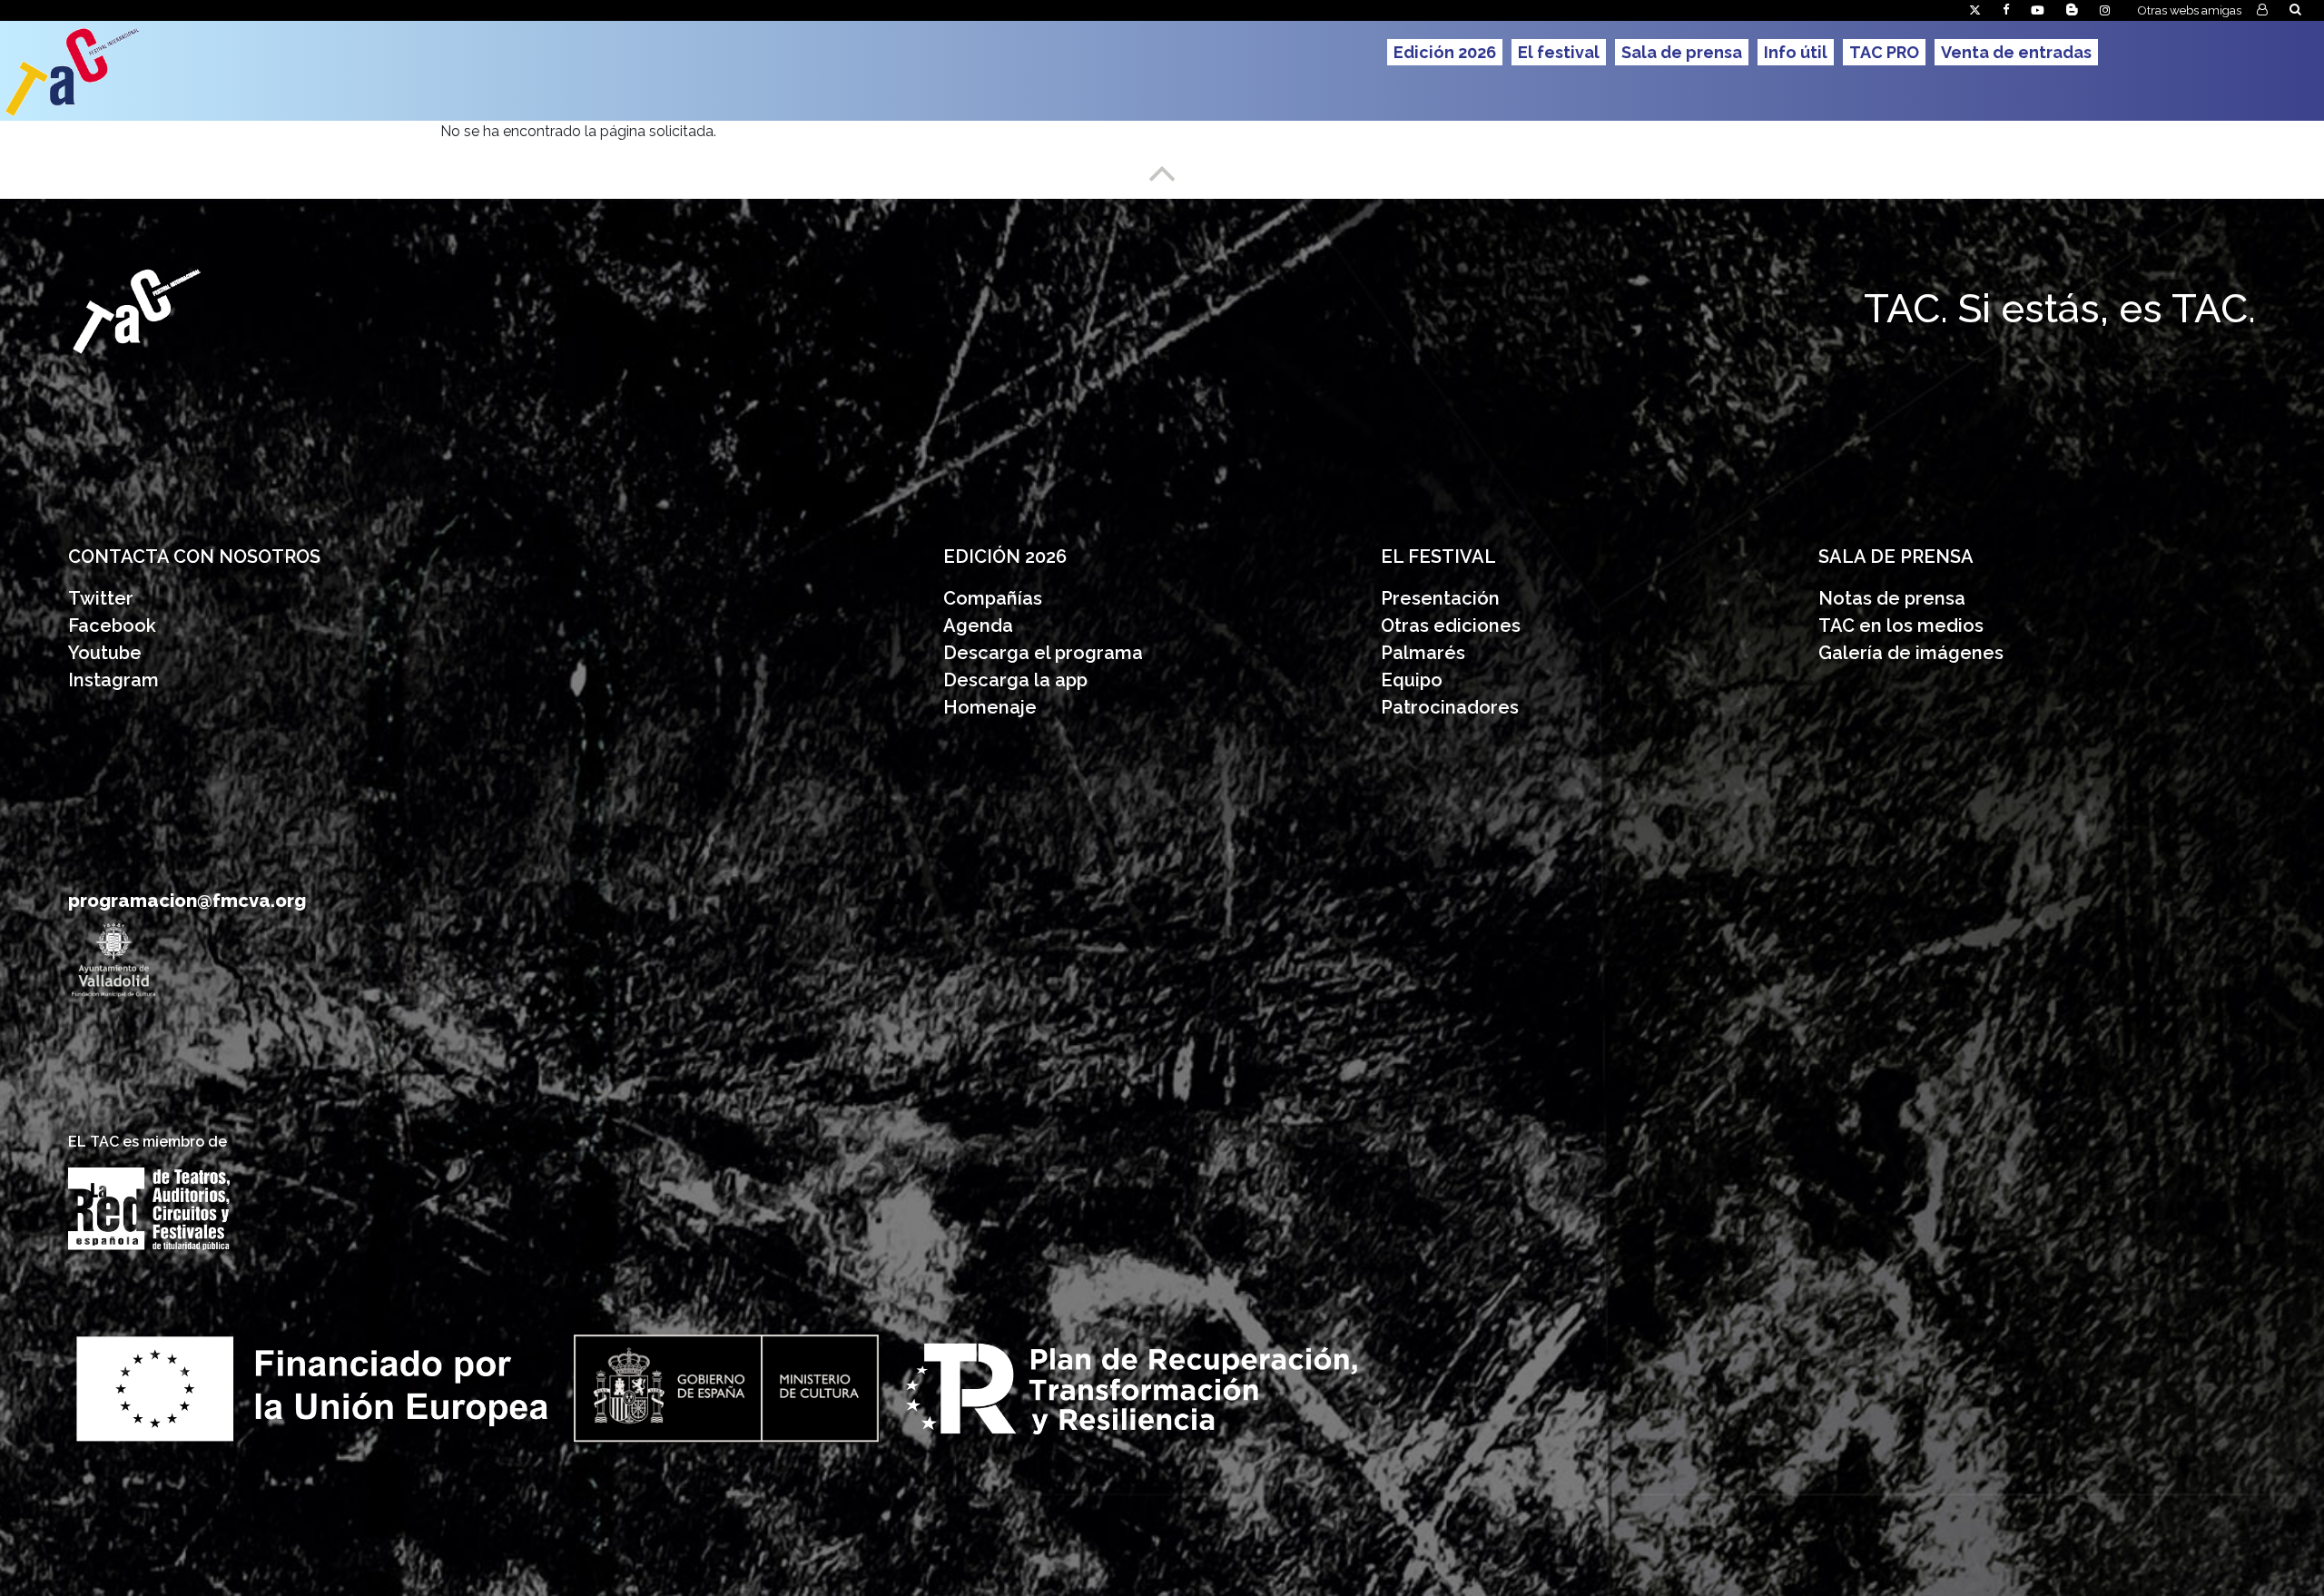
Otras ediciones (1451, 626)
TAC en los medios (1901, 626)
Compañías (993, 598)
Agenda (978, 626)
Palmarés (1423, 653)
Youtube (105, 653)
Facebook (112, 626)
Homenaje (990, 707)
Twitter (101, 598)
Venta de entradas (2016, 52)
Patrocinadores (1450, 707)
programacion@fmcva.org (187, 901)
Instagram (113, 680)
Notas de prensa (1892, 598)
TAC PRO (1884, 52)
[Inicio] (142, 71)
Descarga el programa (1045, 653)
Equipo (1412, 680)
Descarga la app (1015, 680)
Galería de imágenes (1911, 653)
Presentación (1443, 598)
